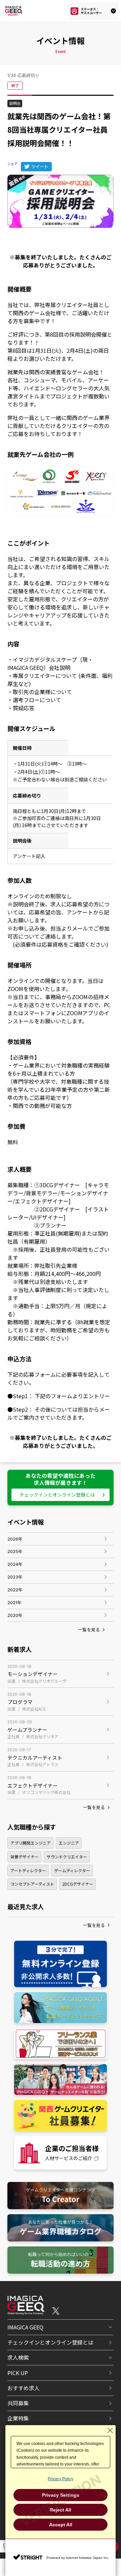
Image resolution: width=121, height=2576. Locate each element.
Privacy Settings (61, 2495)
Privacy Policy (61, 2479)
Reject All (61, 2510)
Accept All (61, 2525)
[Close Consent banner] (110, 2431)
